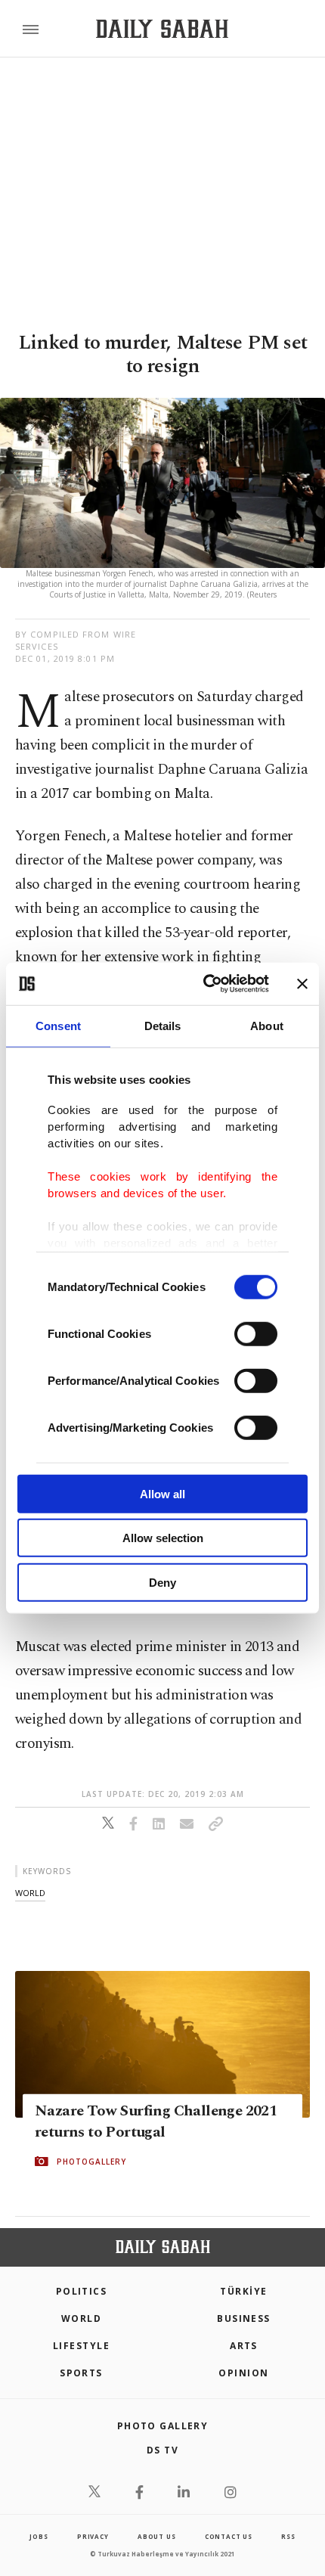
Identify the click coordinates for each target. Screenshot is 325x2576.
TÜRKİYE (243, 2291)
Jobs (39, 2536)
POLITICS (82, 2291)
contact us (229, 2536)
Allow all (162, 1493)
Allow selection (163, 1538)
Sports (81, 2373)
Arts (244, 2346)
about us (156, 2536)
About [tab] (267, 1025)
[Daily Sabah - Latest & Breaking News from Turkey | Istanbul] (162, 29)
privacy (93, 2536)
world (30, 1893)
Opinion (243, 2373)
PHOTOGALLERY (91, 2161)
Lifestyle (81, 2346)
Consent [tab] (58, 1025)
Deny (162, 1582)
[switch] (256, 1333)
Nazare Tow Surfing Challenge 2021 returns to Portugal (156, 2121)
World (81, 2318)
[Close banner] (302, 984)
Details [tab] (163, 1025)
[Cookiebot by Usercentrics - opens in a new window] (204, 984)
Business (244, 2318)
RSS (288, 2536)
